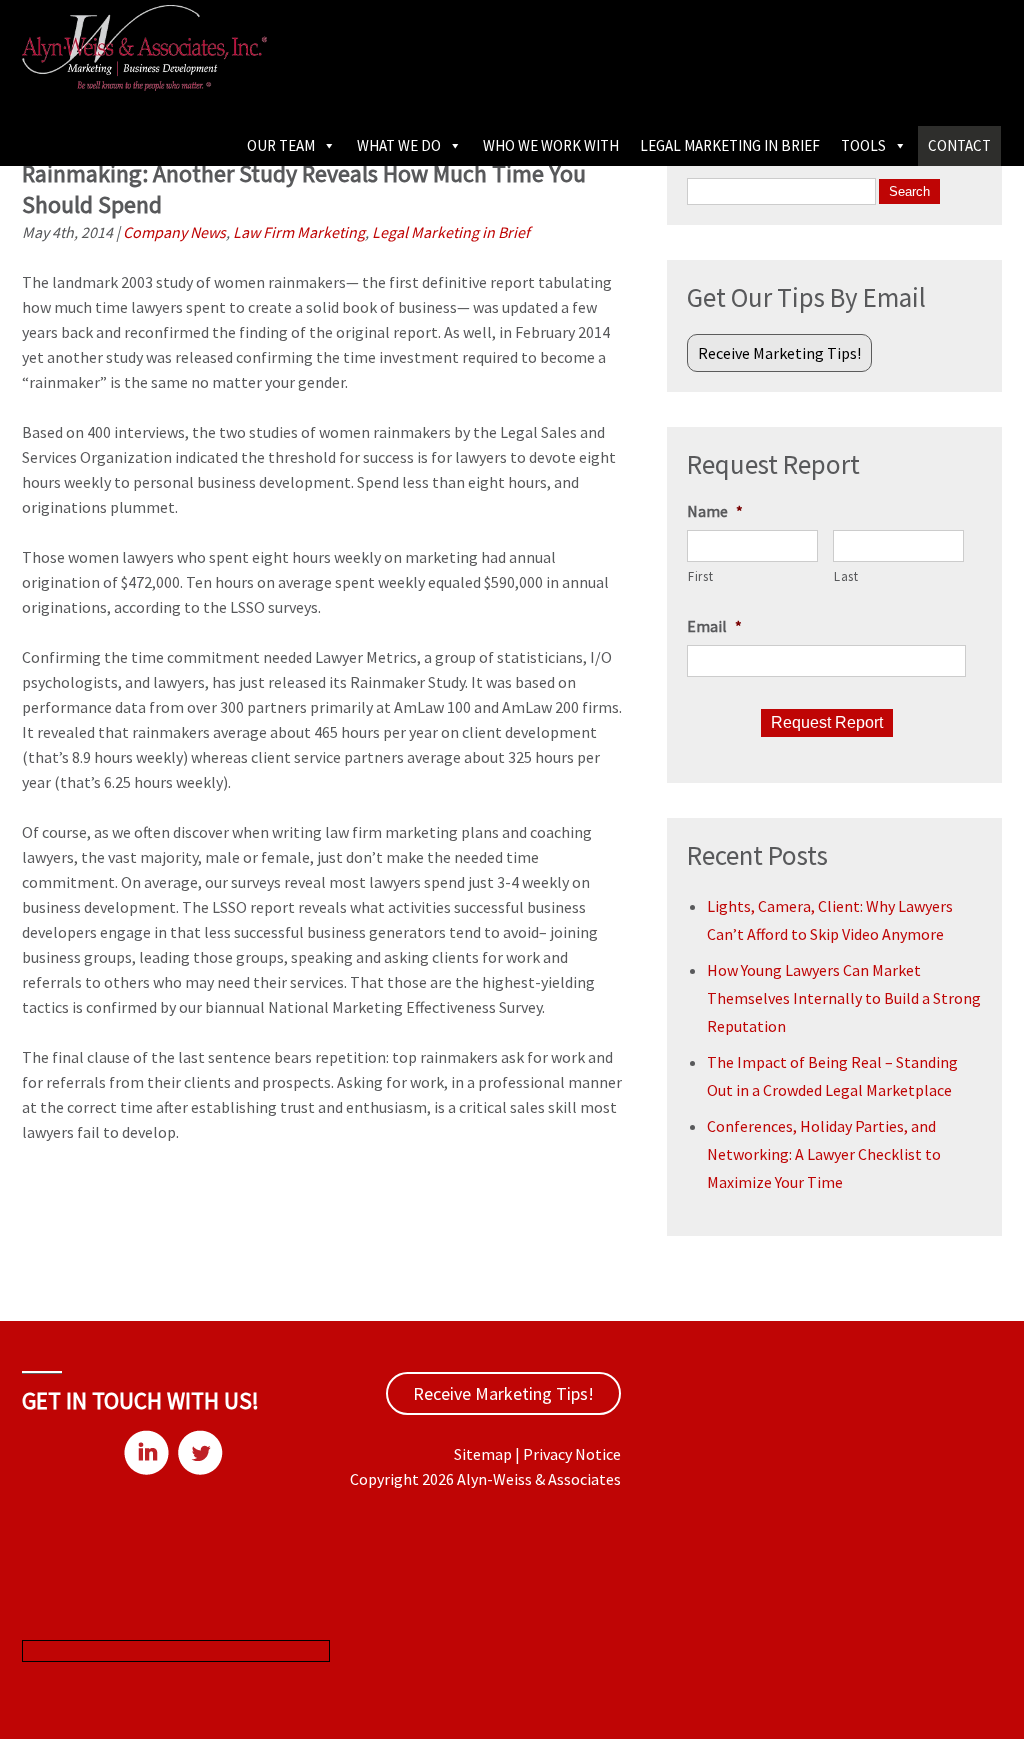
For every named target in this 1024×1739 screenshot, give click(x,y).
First (700, 576)
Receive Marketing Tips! (779, 353)
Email (714, 626)
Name (715, 511)
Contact (959, 145)
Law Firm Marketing (299, 232)
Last (846, 576)
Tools (863, 145)
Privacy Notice (572, 1454)
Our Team (281, 145)
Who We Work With (551, 145)
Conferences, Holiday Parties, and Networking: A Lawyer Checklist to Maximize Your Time (824, 1154)
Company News (174, 232)
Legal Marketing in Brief (730, 145)
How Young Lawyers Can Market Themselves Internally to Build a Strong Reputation (844, 998)
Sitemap (483, 1454)
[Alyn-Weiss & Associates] (144, 85)
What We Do (399, 145)
